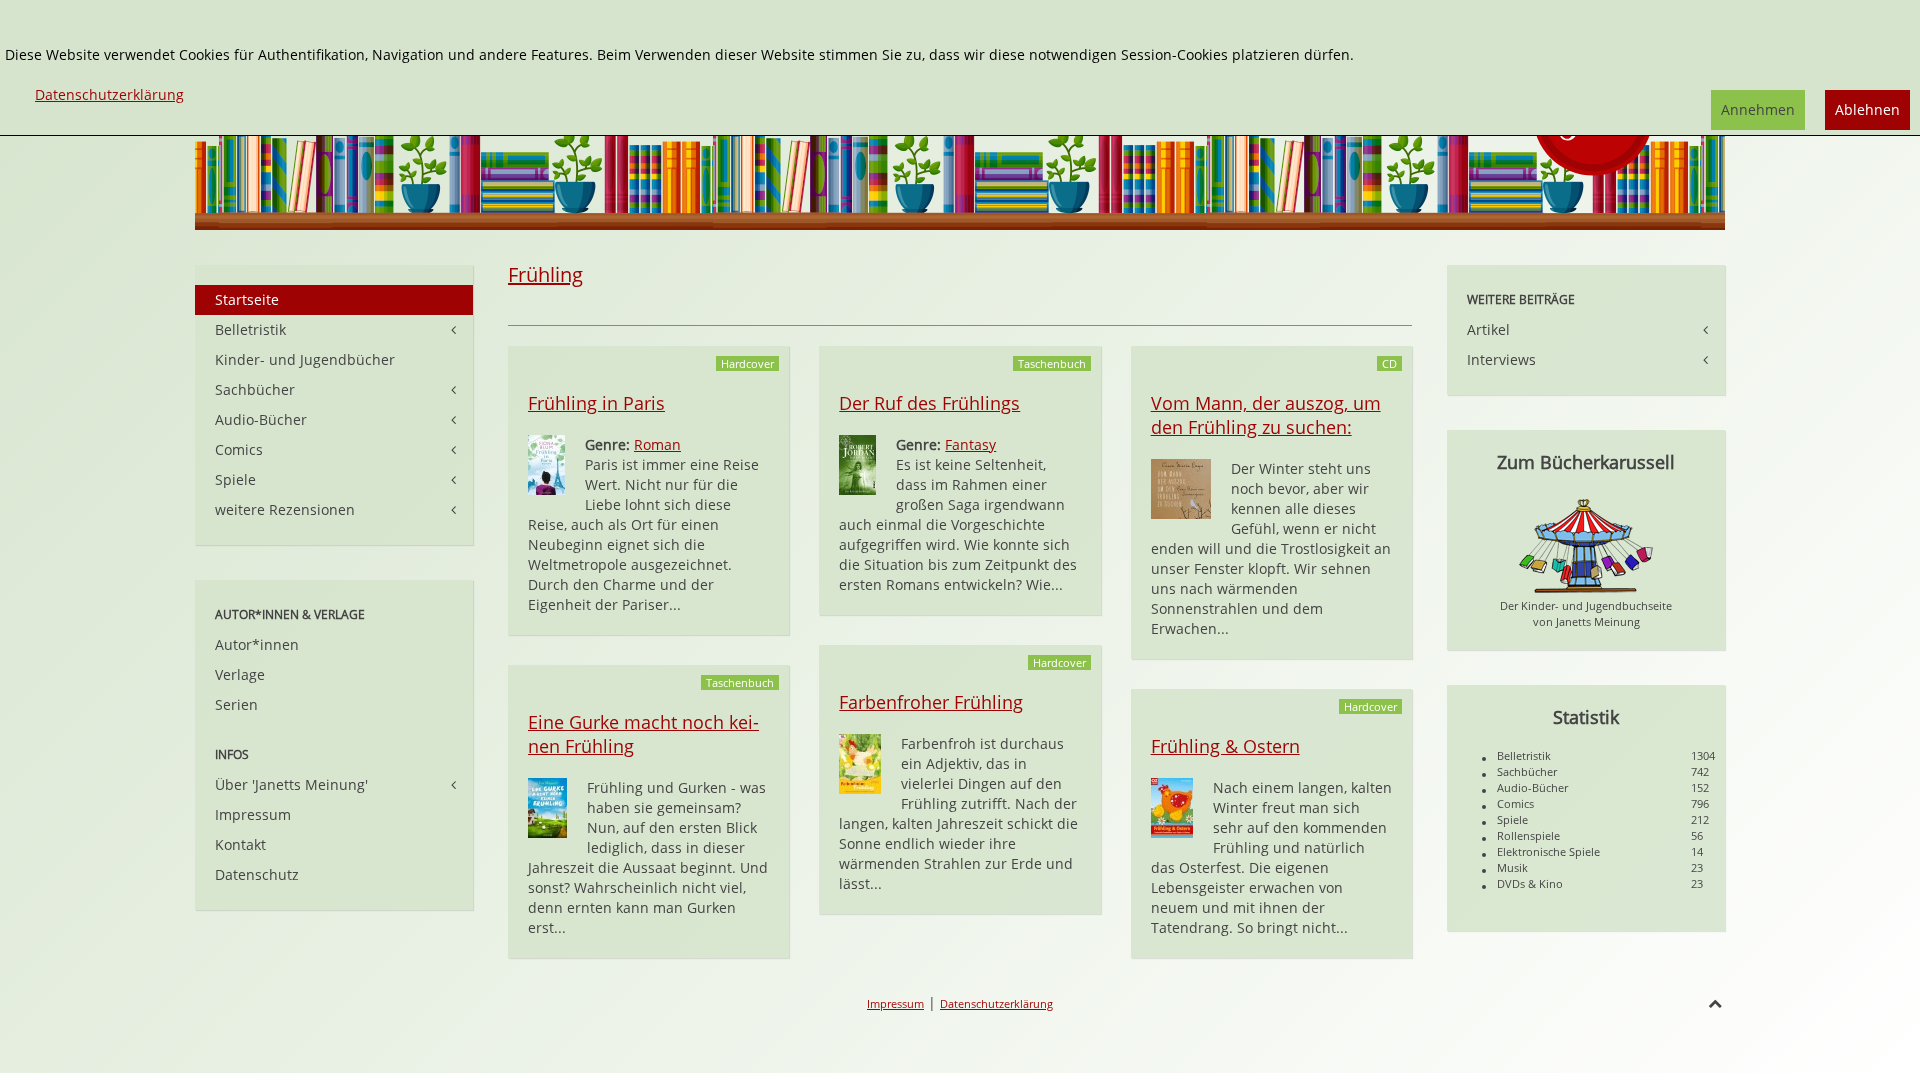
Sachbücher (255, 389)
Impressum (253, 814)
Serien (236, 704)
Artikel (1488, 329)
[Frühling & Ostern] (1172, 806)
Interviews (1501, 359)
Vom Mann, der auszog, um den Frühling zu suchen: (1266, 415)
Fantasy (970, 444)
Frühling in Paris (596, 403)
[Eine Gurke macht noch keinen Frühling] (547, 806)
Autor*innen (257, 644)
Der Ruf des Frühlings (929, 403)
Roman (657, 444)
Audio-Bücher (261, 419)
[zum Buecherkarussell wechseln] (1586, 544)
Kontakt (240, 844)
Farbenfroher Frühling (931, 702)
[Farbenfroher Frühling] (860, 762)
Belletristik (250, 329)
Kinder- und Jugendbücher (305, 359)
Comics (239, 449)
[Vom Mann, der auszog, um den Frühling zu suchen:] (1181, 487)
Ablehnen (1867, 109)
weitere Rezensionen (285, 509)
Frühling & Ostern (1225, 746)
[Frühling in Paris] (546, 463)
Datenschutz (257, 874)
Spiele (235, 479)
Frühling (545, 274)
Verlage (240, 674)
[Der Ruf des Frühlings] (857, 463)
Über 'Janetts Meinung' (291, 784)
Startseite (247, 299)
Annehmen (1758, 109)
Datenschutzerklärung (996, 1003)
